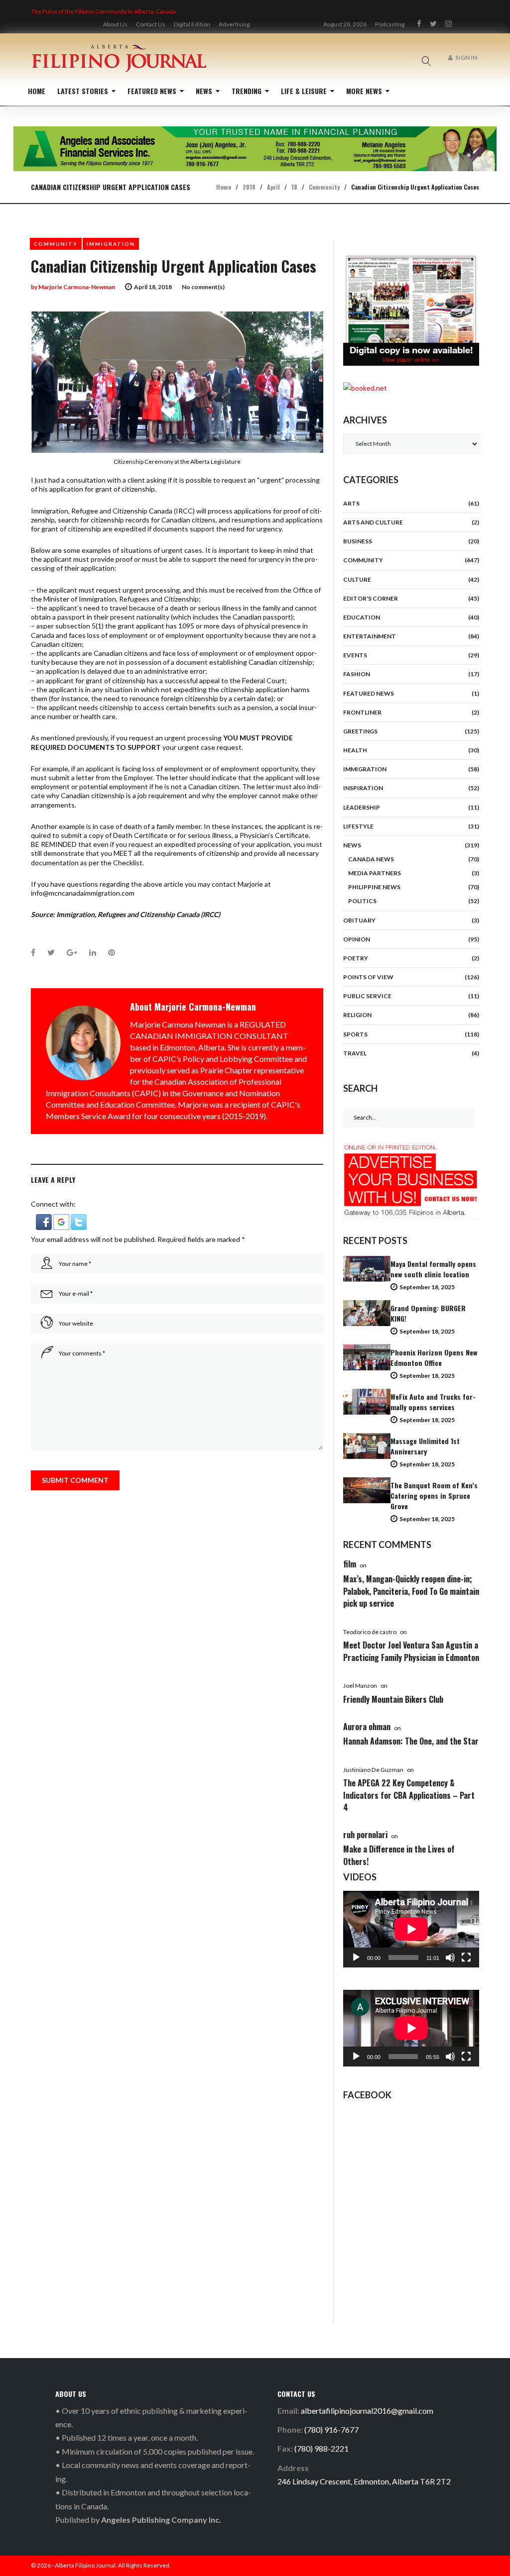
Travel (355, 1053)
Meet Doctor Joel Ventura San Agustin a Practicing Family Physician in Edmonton (411, 1651)
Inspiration (363, 788)
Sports (355, 1034)
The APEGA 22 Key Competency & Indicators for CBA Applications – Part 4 (409, 1795)
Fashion (357, 674)
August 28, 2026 (345, 24)
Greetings (360, 731)
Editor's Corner (371, 598)
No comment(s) (203, 287)
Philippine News (374, 887)
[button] (45, 1218)
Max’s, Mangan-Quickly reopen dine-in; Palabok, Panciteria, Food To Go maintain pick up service (411, 1591)
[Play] (356, 1958)
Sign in (466, 57)
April (273, 187)
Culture (357, 579)
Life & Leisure (304, 91)
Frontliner (362, 712)
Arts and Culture (373, 522)
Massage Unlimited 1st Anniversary (425, 1446)
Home (37, 91)
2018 (249, 187)
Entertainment (370, 636)
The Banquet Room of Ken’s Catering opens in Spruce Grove (434, 1495)
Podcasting (390, 24)
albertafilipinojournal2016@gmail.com (367, 2411)
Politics (362, 901)
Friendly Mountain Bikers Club (393, 1699)
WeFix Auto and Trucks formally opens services (433, 1402)
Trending (247, 91)
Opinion (357, 939)
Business (358, 541)
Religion (357, 1015)
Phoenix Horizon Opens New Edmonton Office (434, 1357)
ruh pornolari (365, 1835)
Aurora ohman (367, 1727)
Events (355, 655)
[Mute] (450, 1958)
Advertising (234, 24)
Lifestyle (358, 826)
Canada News (371, 859)
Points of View (368, 977)
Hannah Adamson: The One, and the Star (411, 1741)
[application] (411, 1929)
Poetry (356, 958)
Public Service (367, 996)
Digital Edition (192, 24)
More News (364, 91)
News (204, 91)
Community (324, 187)
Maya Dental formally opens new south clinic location (433, 1269)
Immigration (111, 244)
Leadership (362, 807)
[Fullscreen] (466, 1958)
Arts (351, 503)
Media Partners (375, 873)
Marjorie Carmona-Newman (77, 287)
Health (355, 750)
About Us (115, 24)
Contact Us (151, 24)
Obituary (359, 920)
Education (362, 617)
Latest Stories (83, 91)
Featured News (152, 91)
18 (294, 187)
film (350, 1564)
